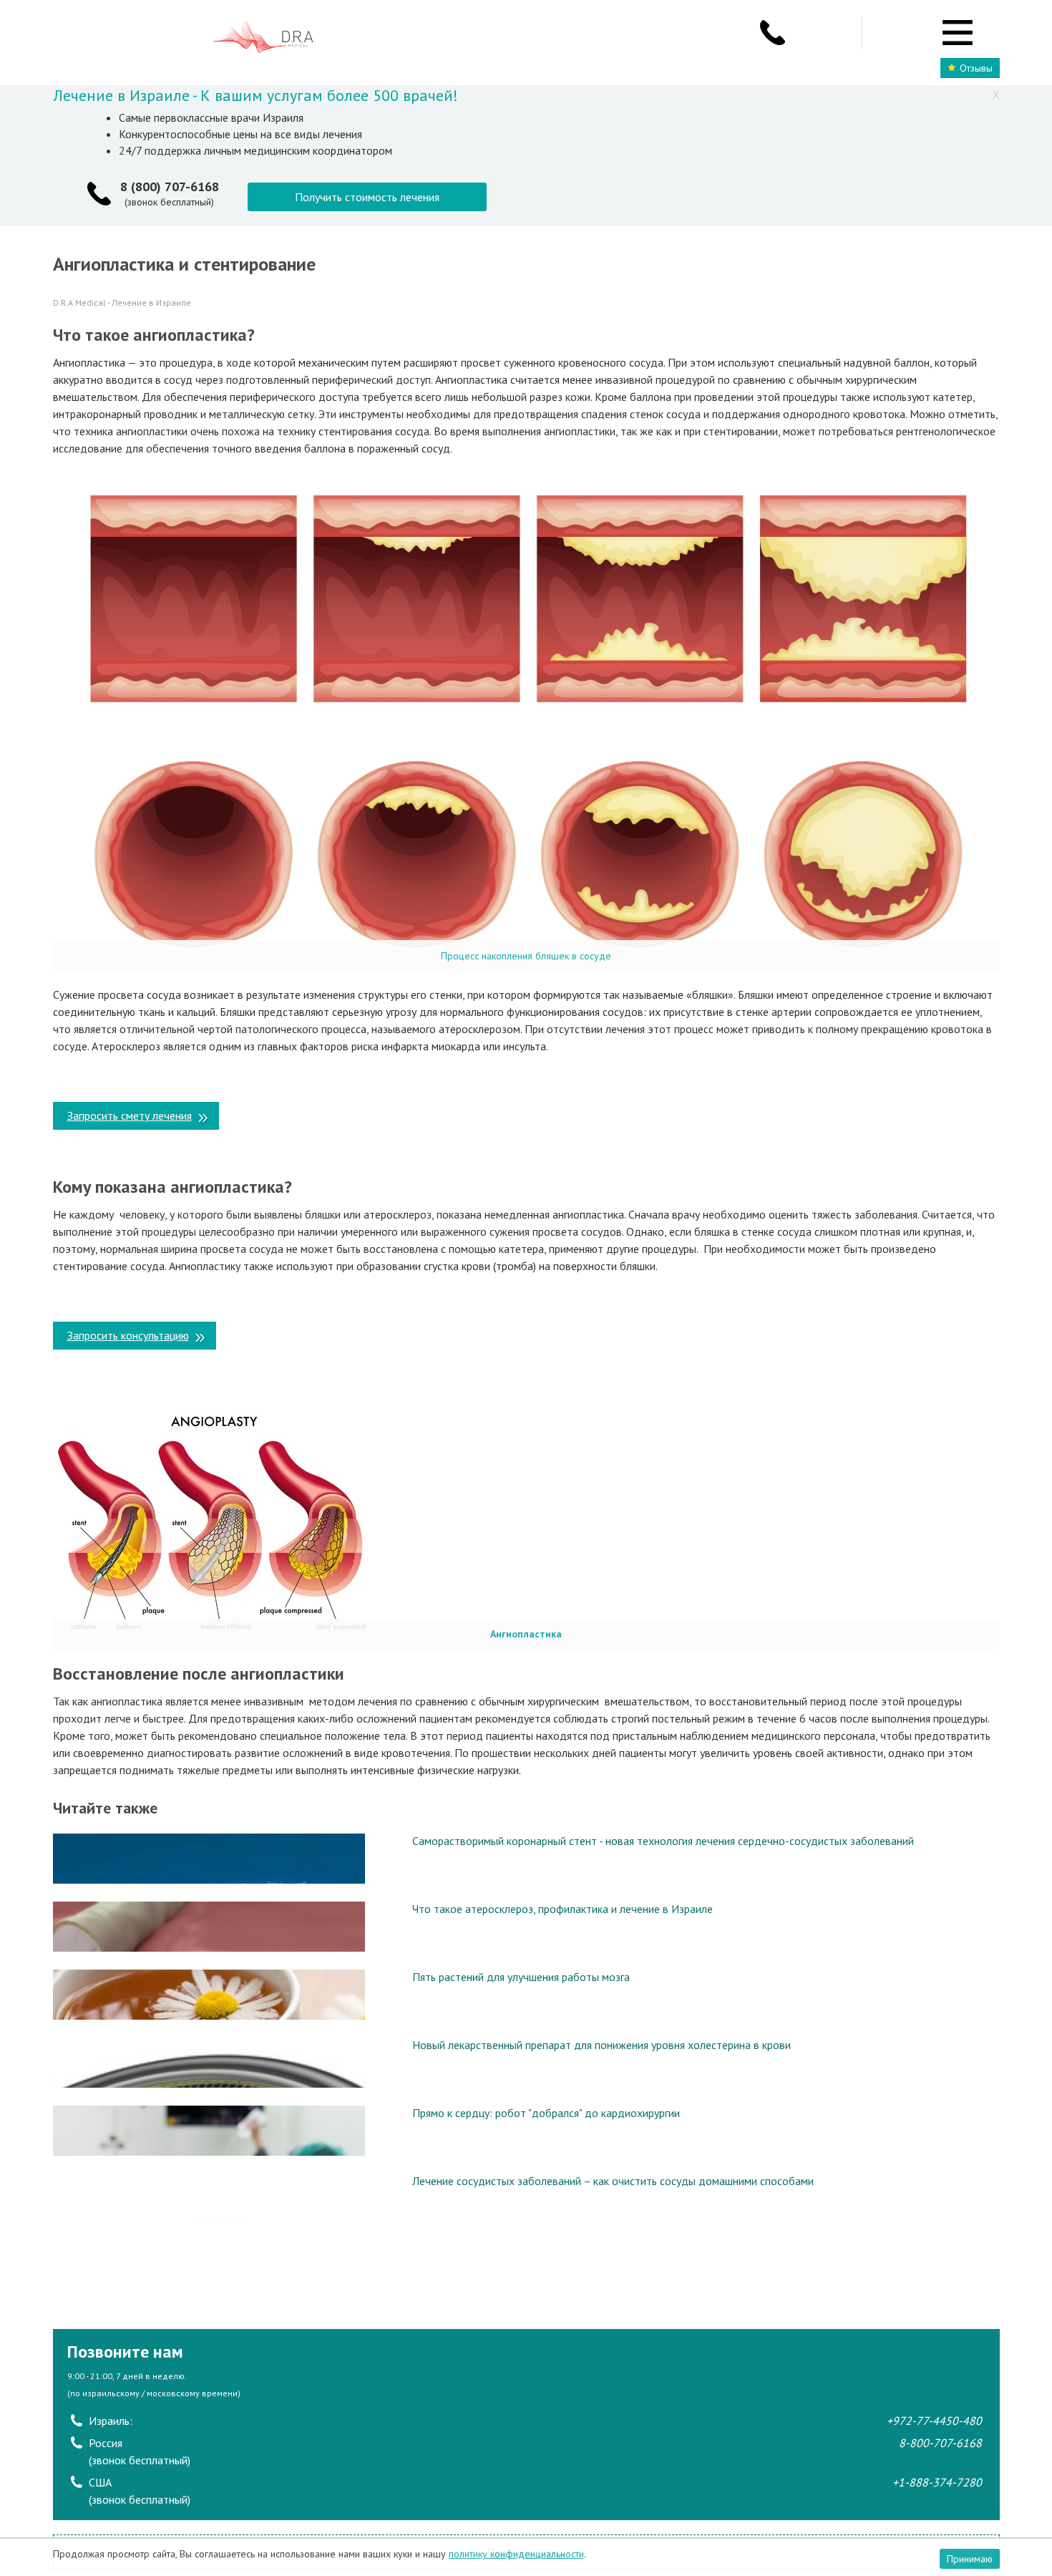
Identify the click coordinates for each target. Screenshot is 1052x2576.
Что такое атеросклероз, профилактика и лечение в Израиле (562, 1909)
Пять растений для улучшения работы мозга (521, 1977)
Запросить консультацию (128, 1335)
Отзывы (976, 68)
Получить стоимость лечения (367, 197)
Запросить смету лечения (130, 1115)
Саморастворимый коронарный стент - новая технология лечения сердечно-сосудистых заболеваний (663, 1841)
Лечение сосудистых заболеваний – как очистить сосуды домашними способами (613, 2181)
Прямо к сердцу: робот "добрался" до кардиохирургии (546, 2113)
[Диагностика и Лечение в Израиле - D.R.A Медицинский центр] (263, 38)
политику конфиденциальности (516, 2554)
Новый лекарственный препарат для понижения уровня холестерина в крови (602, 2045)
